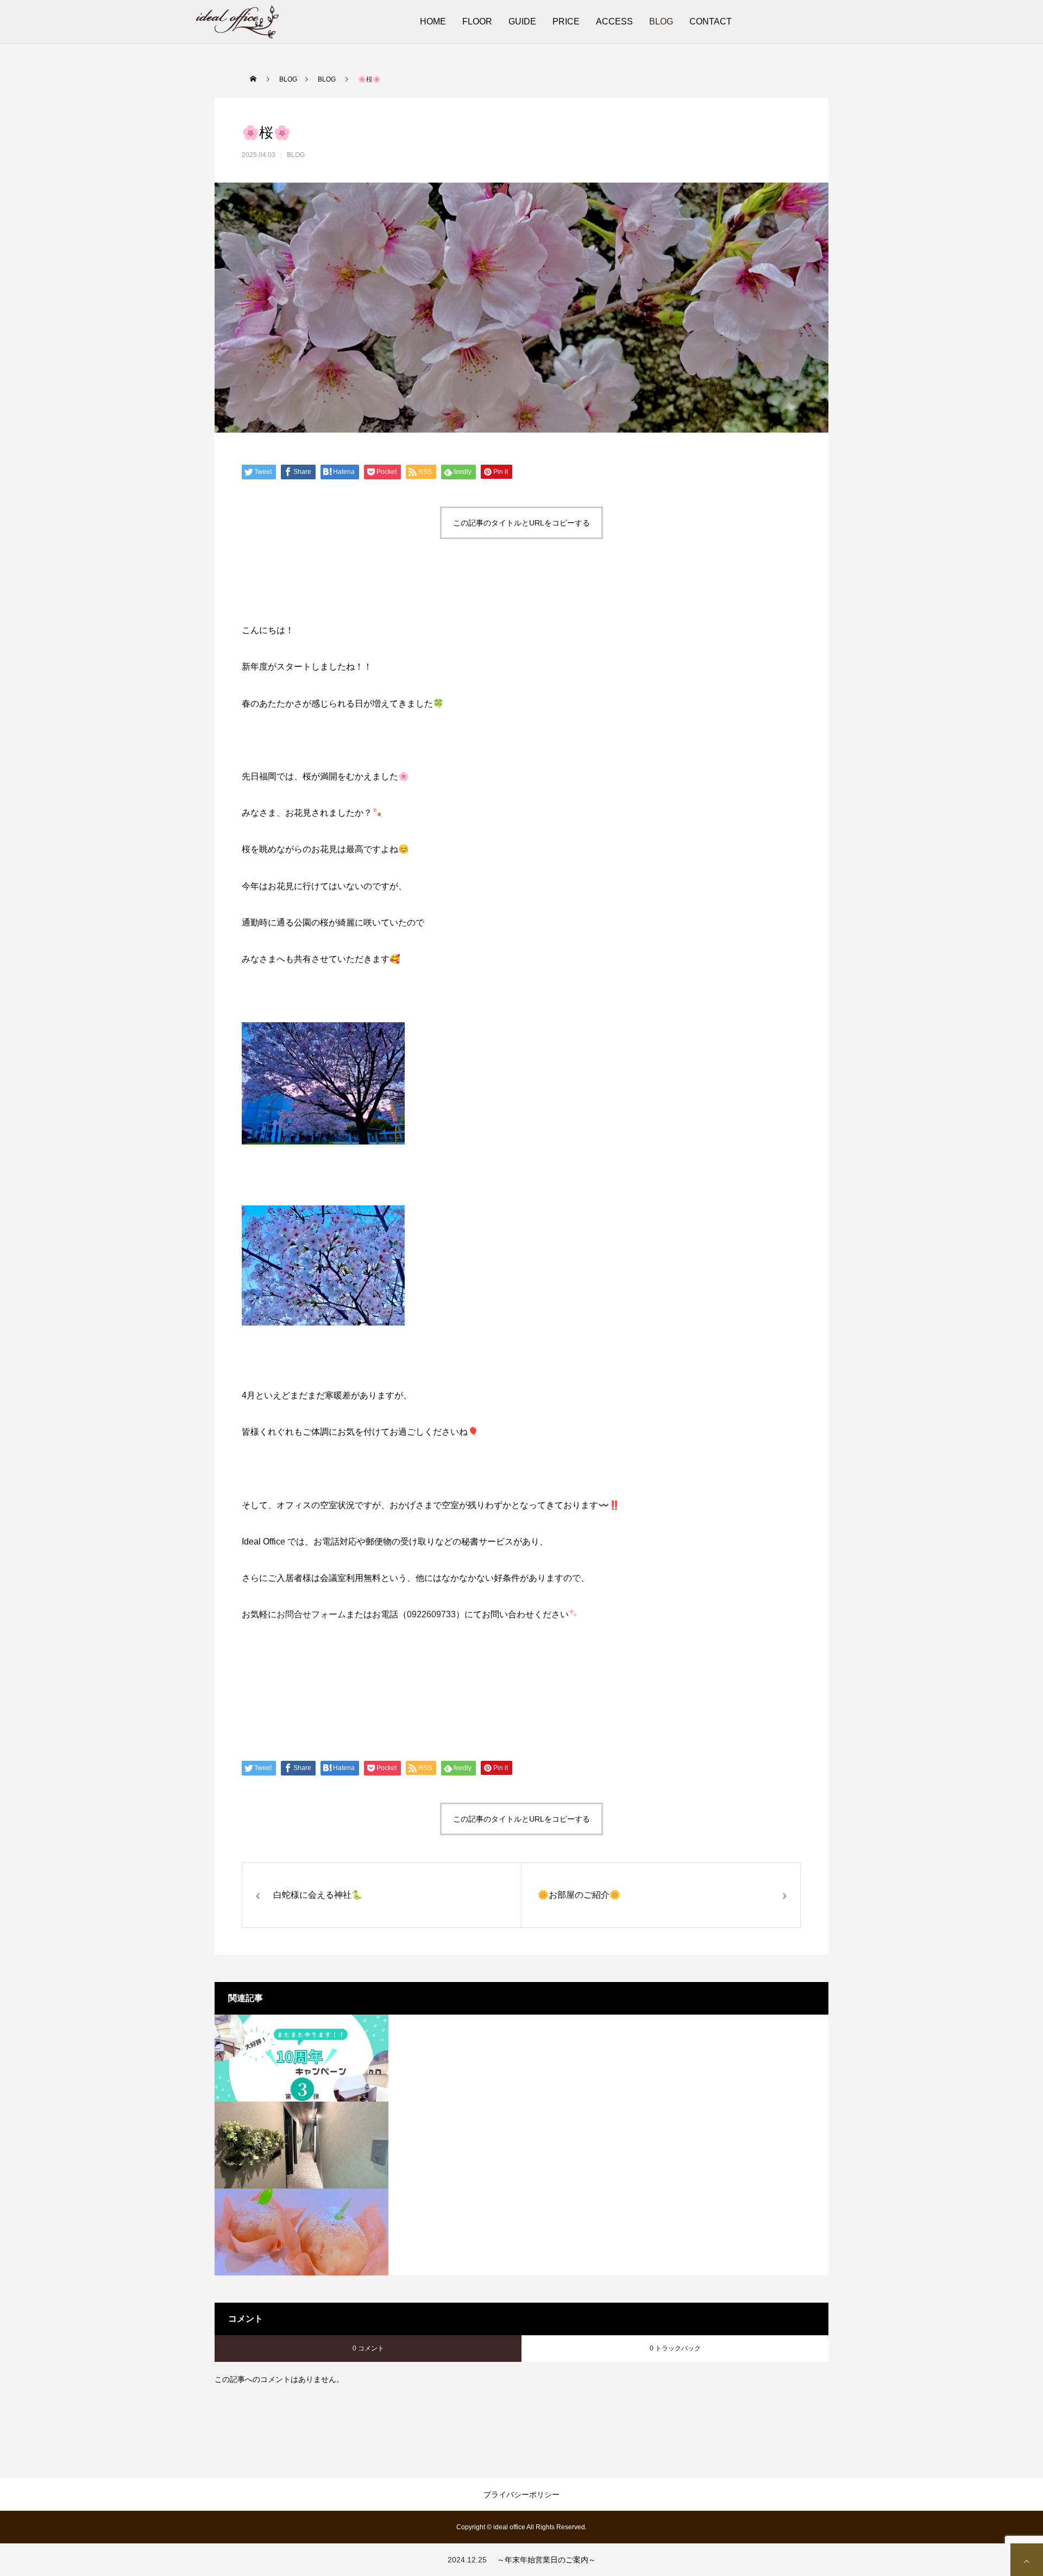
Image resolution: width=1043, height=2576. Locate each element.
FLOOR (477, 21)
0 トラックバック (675, 2348)
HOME (433, 21)
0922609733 (431, 1614)
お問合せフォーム (311, 1614)
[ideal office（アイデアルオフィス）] (237, 22)
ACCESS (614, 21)
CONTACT (711, 21)
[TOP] (1027, 2560)
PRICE (566, 21)
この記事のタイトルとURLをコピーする (521, 523)
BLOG (661, 21)
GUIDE (522, 21)
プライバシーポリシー (521, 2494)
